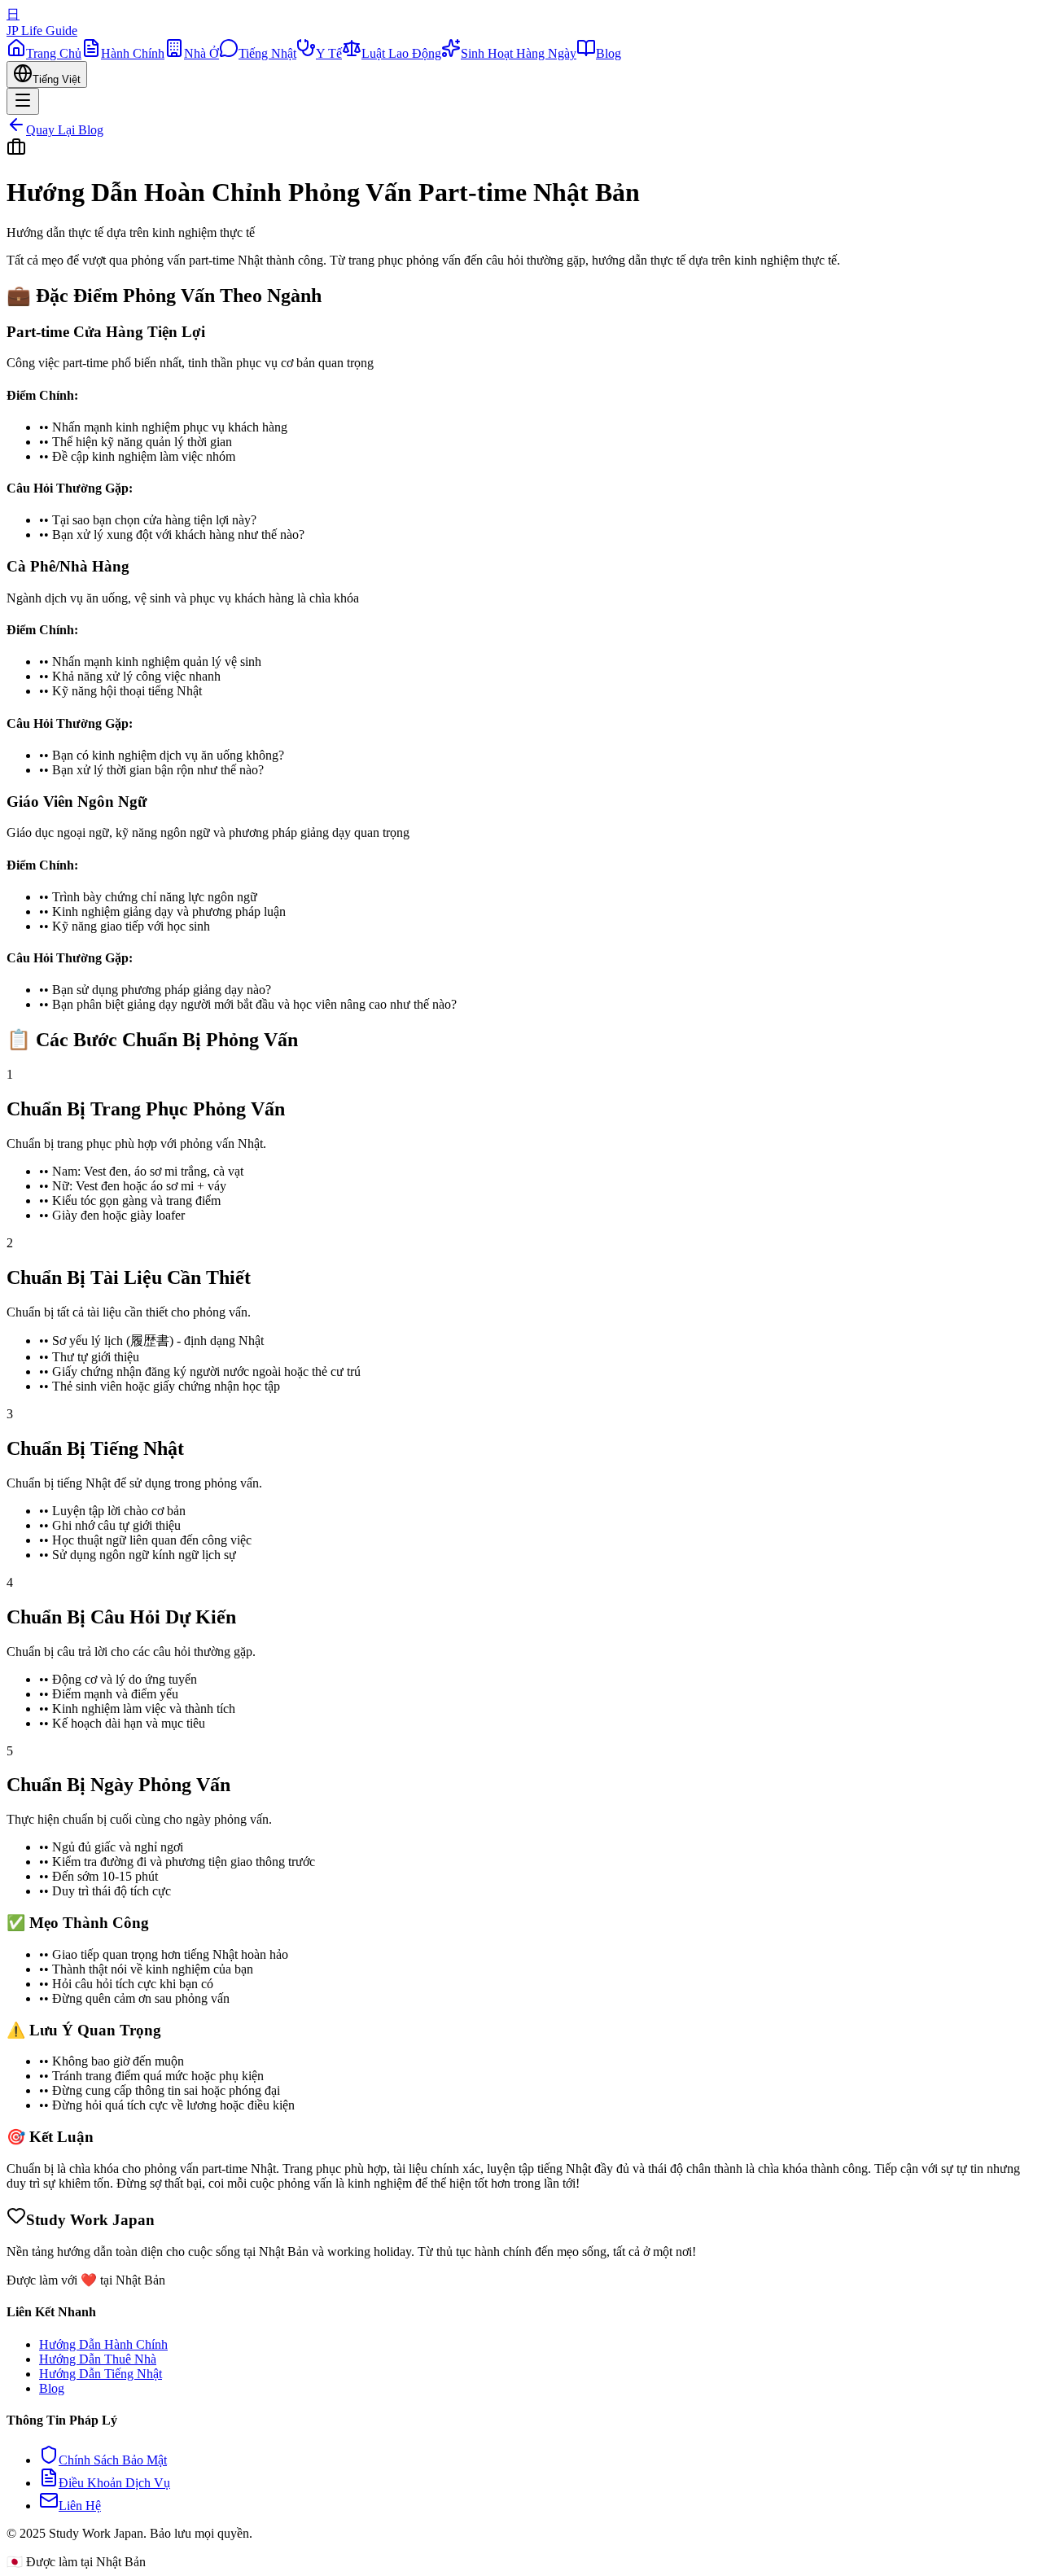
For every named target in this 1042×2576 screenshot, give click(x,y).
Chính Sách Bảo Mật (113, 2460)
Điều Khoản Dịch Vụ (114, 2483)
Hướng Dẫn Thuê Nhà (98, 2359)
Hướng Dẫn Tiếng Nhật (101, 2374)
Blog (52, 2388)
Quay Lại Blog (65, 130)
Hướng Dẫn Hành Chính (103, 2344)
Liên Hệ (80, 2506)
